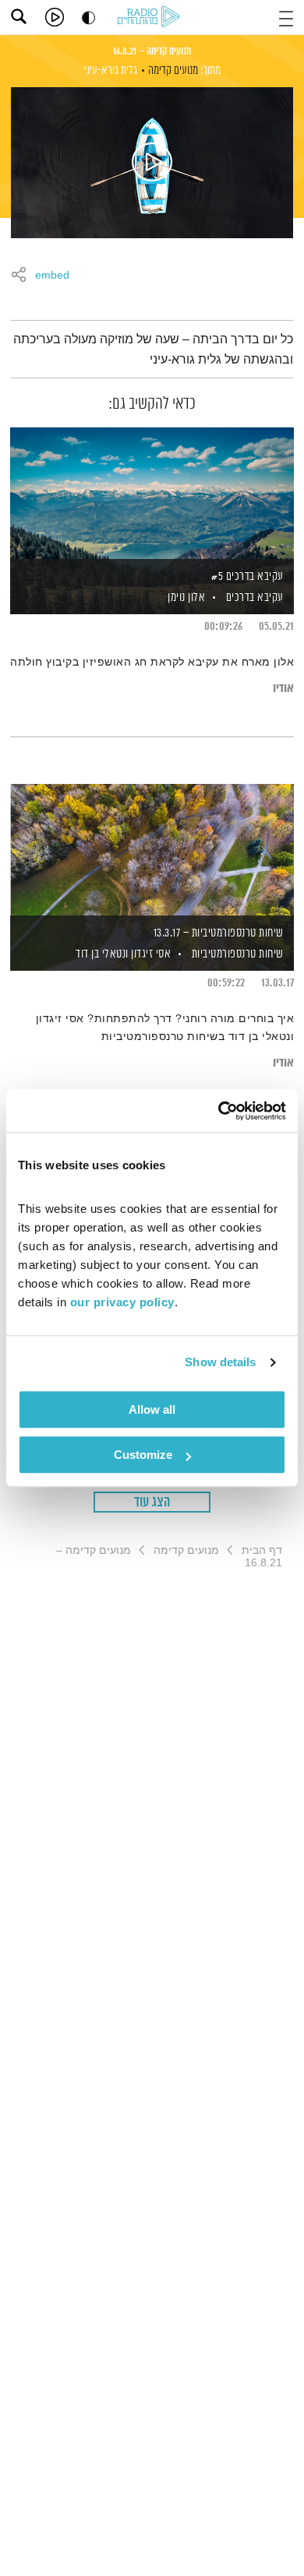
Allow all (152, 1409)
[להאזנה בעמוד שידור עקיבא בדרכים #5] (152, 494)
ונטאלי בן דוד (101, 954)
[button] (286, 17)
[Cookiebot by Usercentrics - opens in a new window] (219, 1111)
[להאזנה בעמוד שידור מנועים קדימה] (152, 163)
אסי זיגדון (150, 954)
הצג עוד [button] (152, 1502)
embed (52, 276)
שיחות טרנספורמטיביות (238, 954)
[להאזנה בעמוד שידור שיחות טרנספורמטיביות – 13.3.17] (152, 851)
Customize (143, 1455)
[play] (55, 17)
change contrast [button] (88, 18)
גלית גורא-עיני (111, 70)
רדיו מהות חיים (151, 18)
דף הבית (262, 1550)
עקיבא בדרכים (255, 597)
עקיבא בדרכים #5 (247, 576)
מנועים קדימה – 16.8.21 (152, 51)
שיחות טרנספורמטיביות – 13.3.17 (219, 933)
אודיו (283, 689)
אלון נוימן (186, 597)
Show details (220, 1362)
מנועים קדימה (173, 70)
